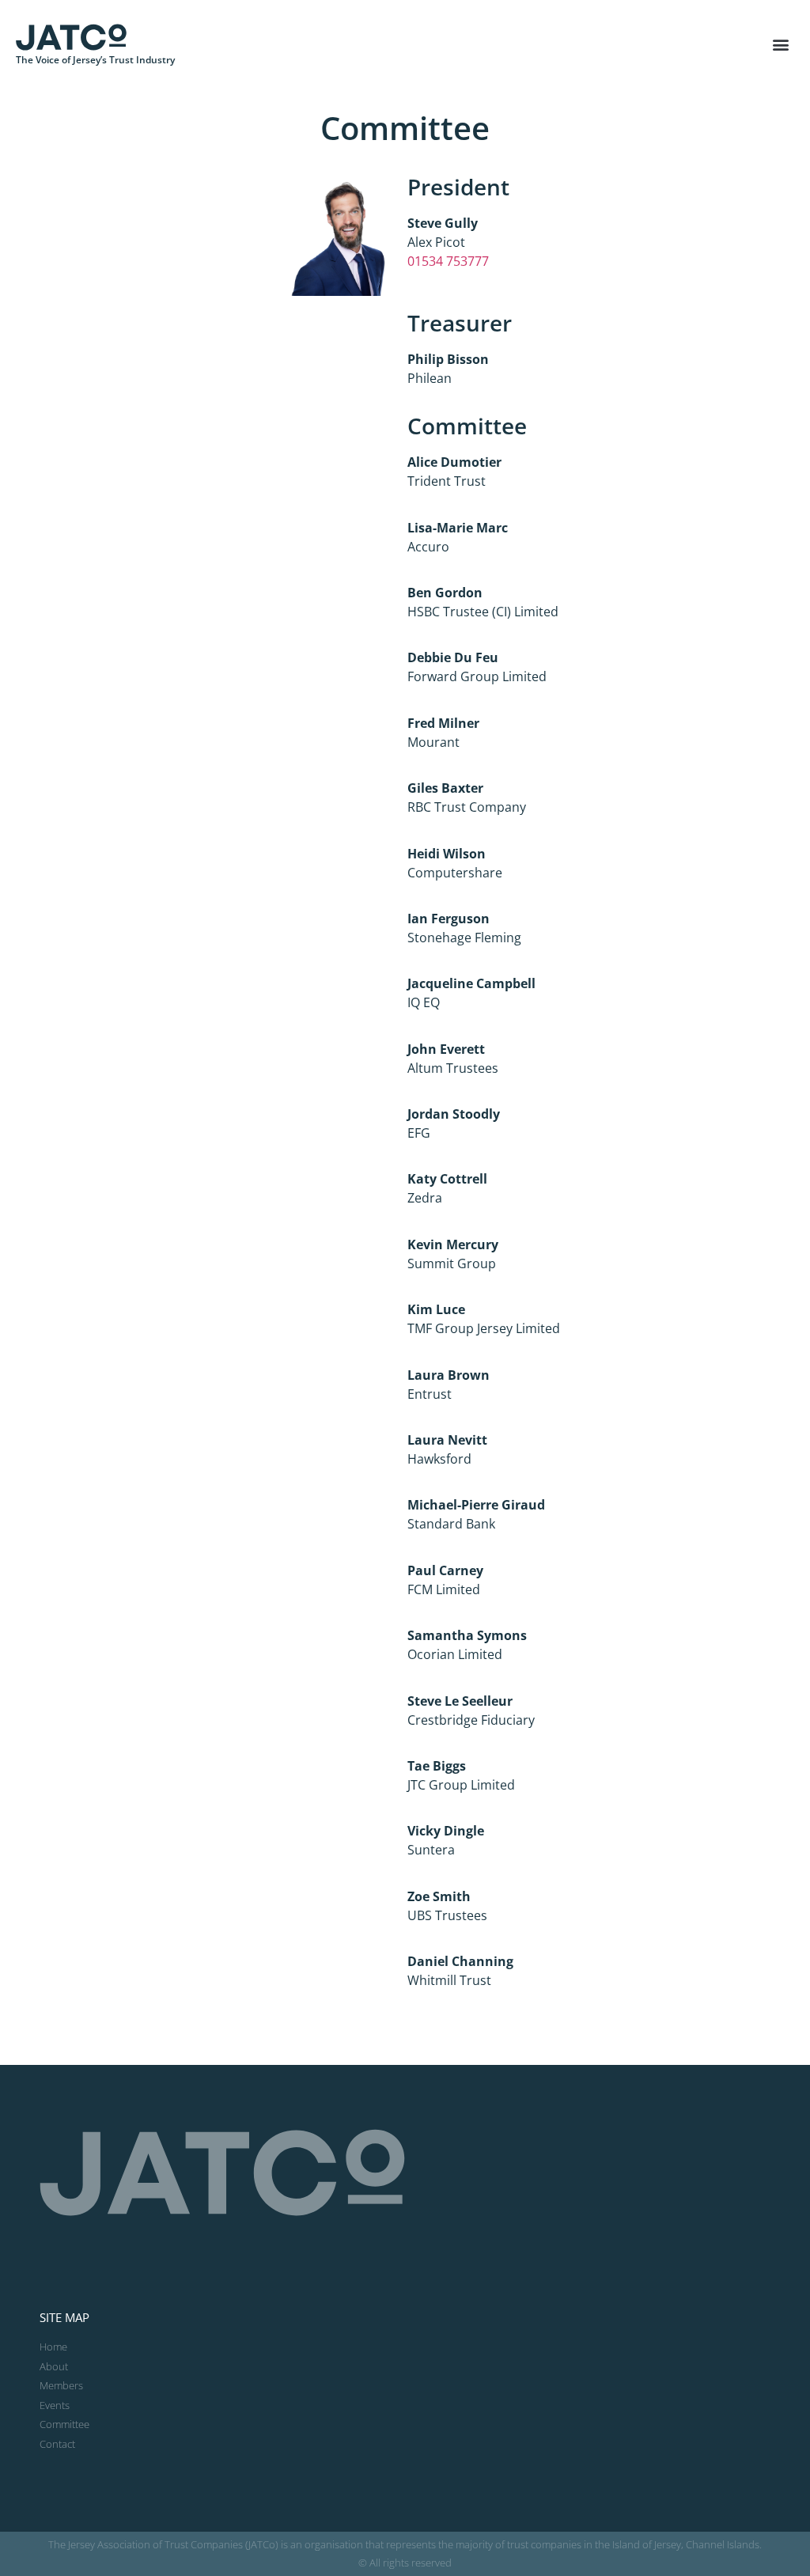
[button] (781, 45)
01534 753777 (448, 261)
